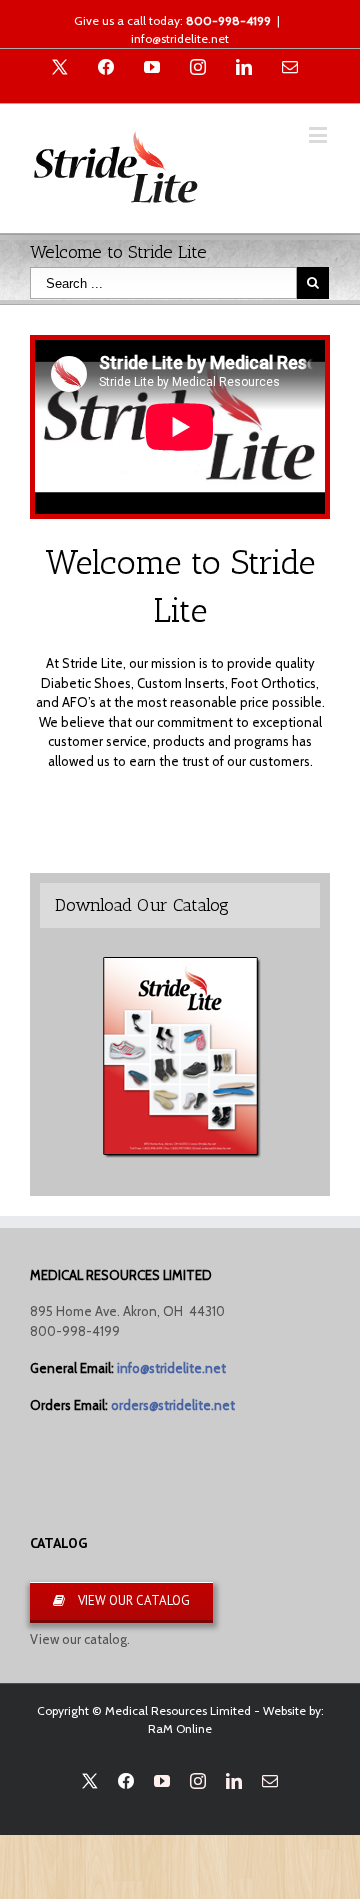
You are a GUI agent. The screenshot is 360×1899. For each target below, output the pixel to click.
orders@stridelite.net (173, 1405)
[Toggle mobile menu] (319, 134)
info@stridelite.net (180, 38)
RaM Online (180, 1728)
